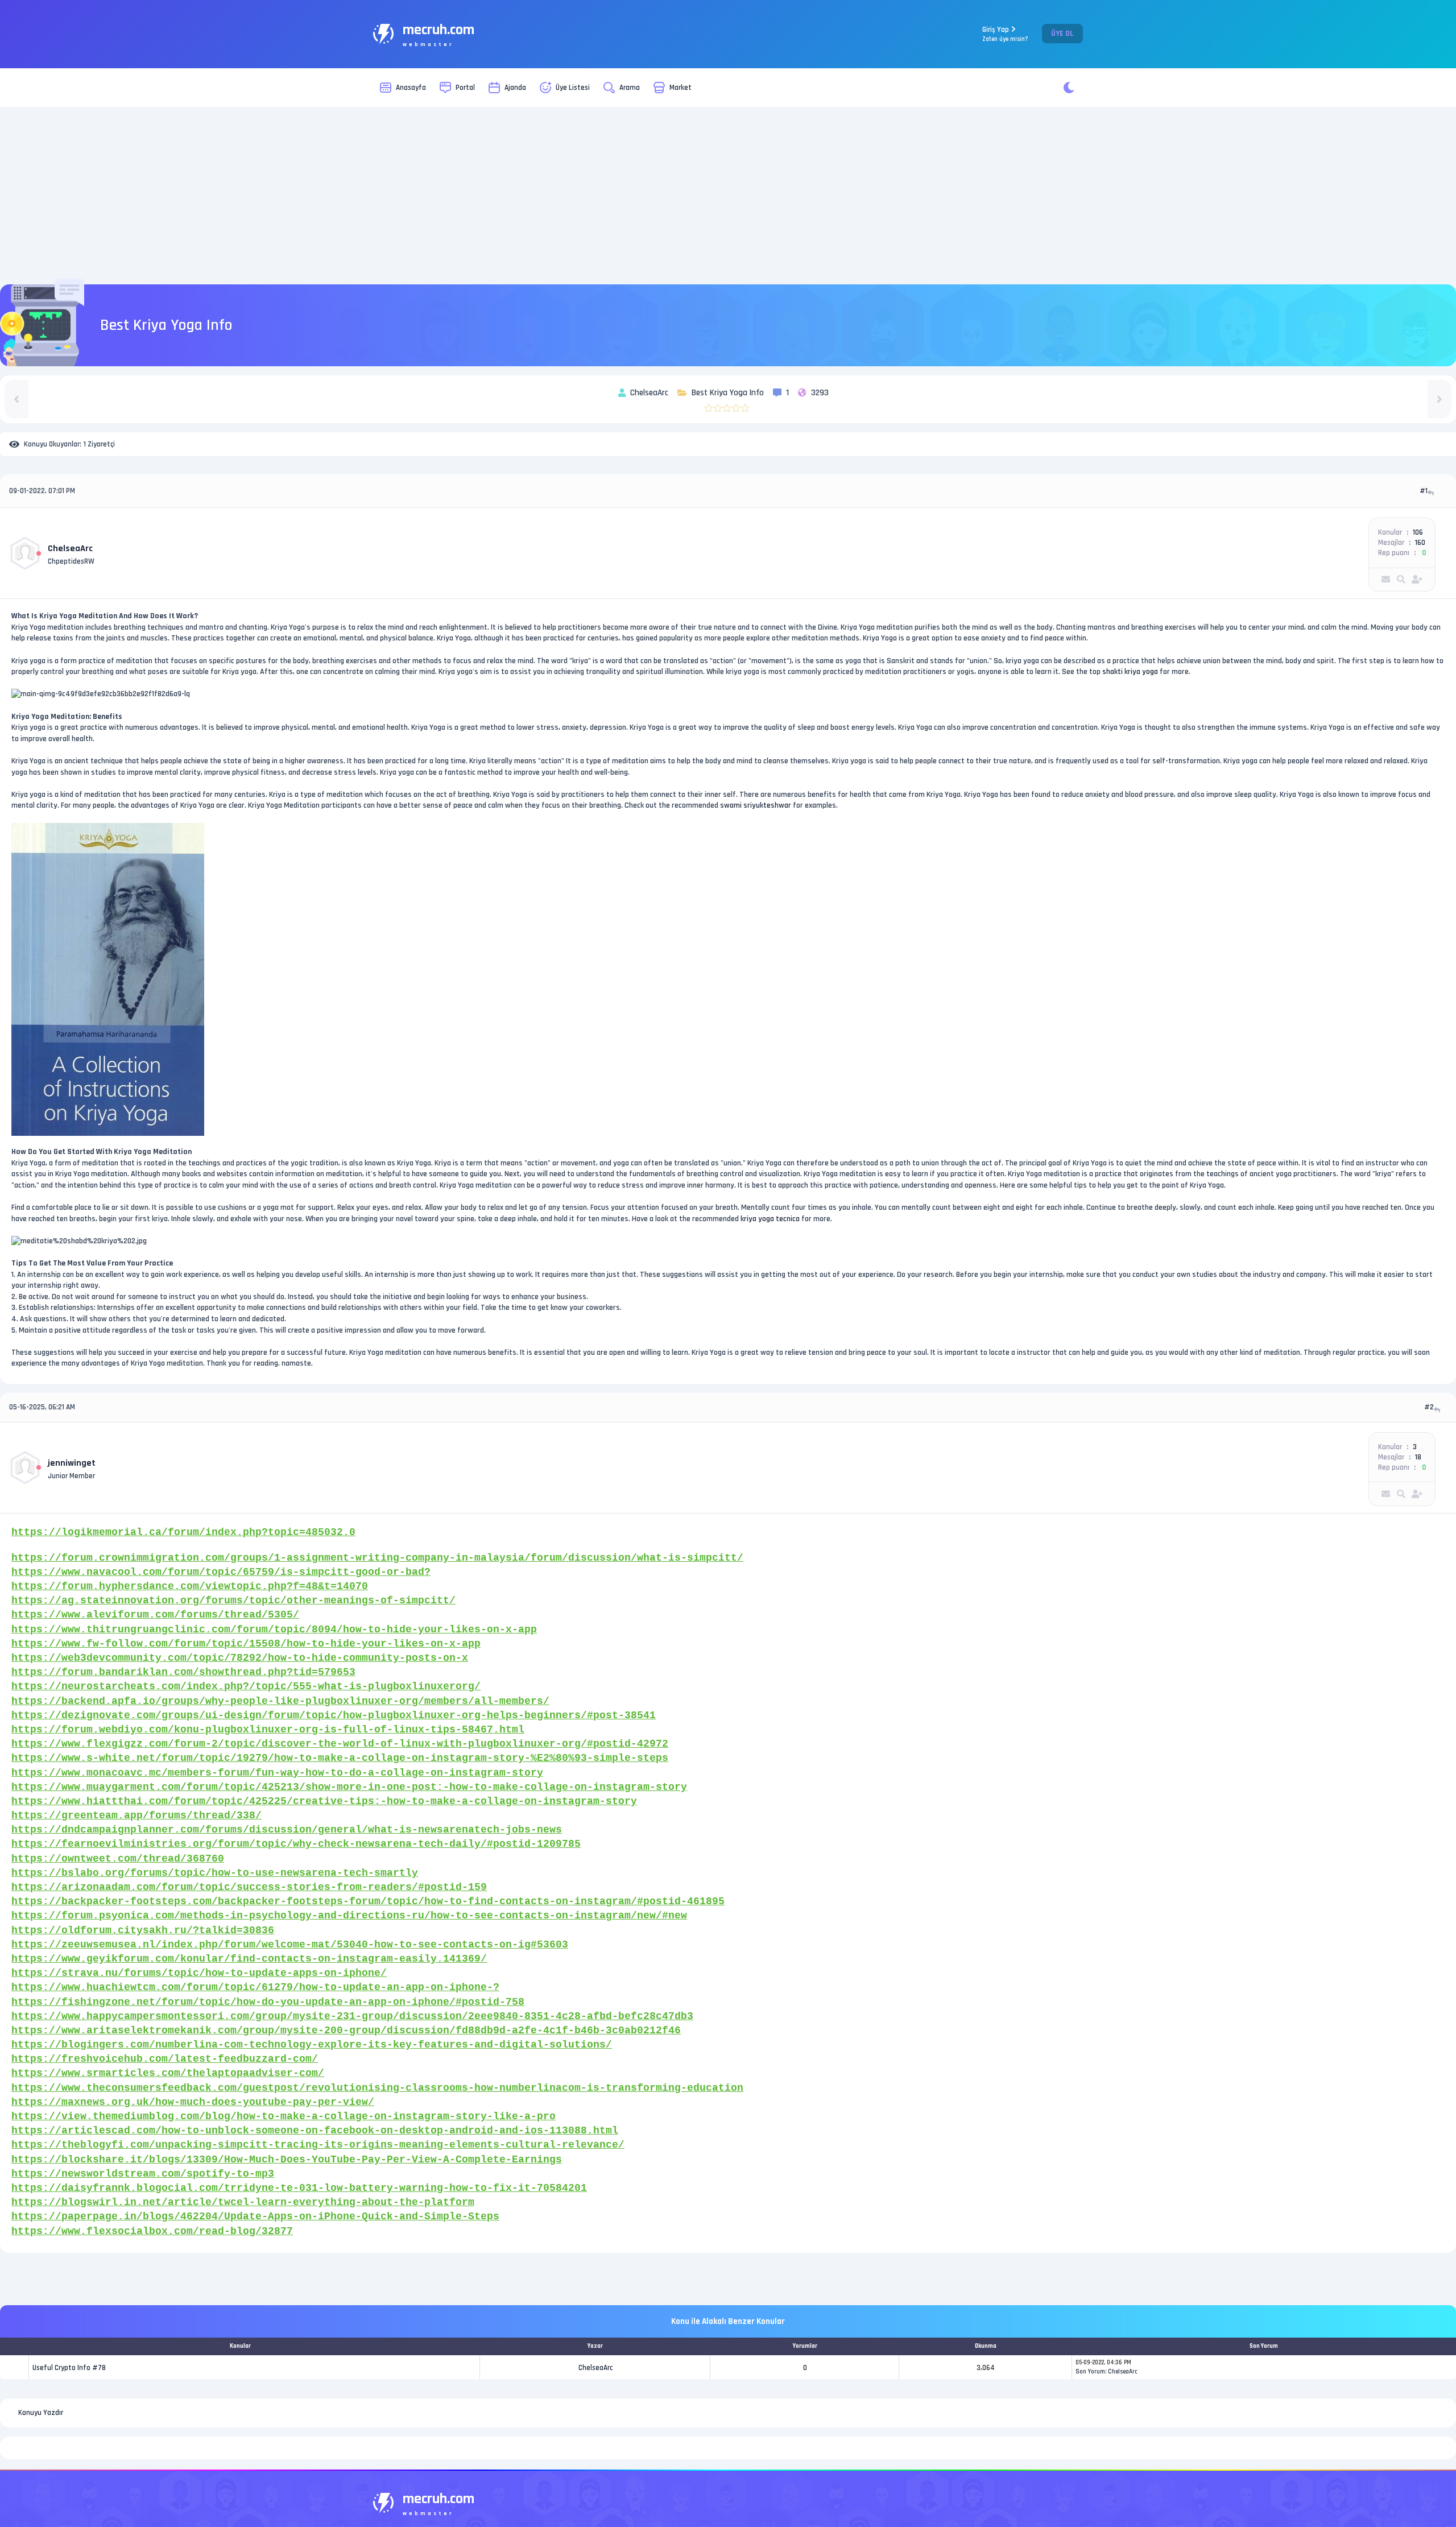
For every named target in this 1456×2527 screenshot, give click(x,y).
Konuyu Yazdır (41, 2413)
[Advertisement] (728, 196)
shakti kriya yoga (1130, 672)
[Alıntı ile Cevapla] (1432, 493)
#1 (1424, 491)
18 (1418, 1457)
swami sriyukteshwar (756, 805)
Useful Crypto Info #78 (69, 2368)
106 (1418, 532)
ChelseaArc (70, 549)
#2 (1429, 1407)
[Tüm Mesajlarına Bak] (1401, 579)
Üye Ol (1062, 34)
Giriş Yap (1005, 34)
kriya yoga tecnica (770, 1219)
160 (1420, 543)
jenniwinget (72, 1463)
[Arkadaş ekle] (1417, 579)
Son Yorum (1090, 2372)
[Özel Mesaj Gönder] (1386, 579)
